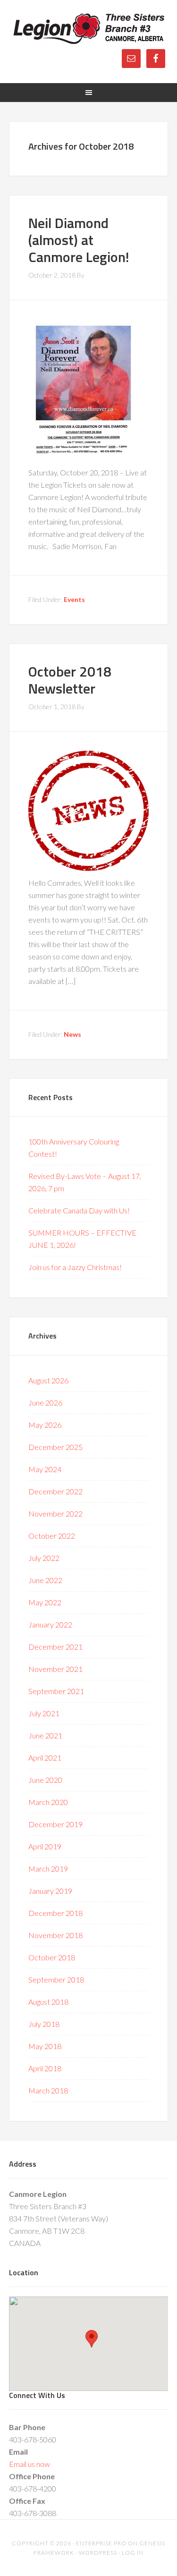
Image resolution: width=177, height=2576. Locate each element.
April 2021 (45, 1758)
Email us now (29, 2464)
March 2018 (48, 2090)
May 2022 (45, 1602)
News (72, 1034)
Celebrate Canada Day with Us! (79, 1210)
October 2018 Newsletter (70, 680)
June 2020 (45, 1780)
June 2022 (45, 1580)
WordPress (98, 2553)
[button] (92, 2339)
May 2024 (45, 1469)
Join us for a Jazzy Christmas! (75, 1267)
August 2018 (48, 2002)
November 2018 (55, 1935)
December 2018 (55, 1913)
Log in (133, 2553)
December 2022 (55, 1491)
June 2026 (45, 1402)
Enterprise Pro (101, 2543)
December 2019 (55, 1824)
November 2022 (55, 1513)
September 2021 (56, 1691)
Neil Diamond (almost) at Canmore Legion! (79, 240)
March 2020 (48, 1802)
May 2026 (45, 1425)
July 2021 (44, 1713)
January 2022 (50, 1624)
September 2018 (56, 1979)
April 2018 (45, 2068)
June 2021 (45, 1735)
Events (74, 599)
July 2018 (44, 2024)
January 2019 (50, 1891)
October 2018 (52, 1957)
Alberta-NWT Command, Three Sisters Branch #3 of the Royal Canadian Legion (89, 28)
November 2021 (55, 1669)
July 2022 (44, 1558)
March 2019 (48, 1868)
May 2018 (45, 2046)
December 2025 (55, 1447)
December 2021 (55, 1647)
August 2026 (48, 1380)
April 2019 (45, 1846)
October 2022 (52, 1536)
